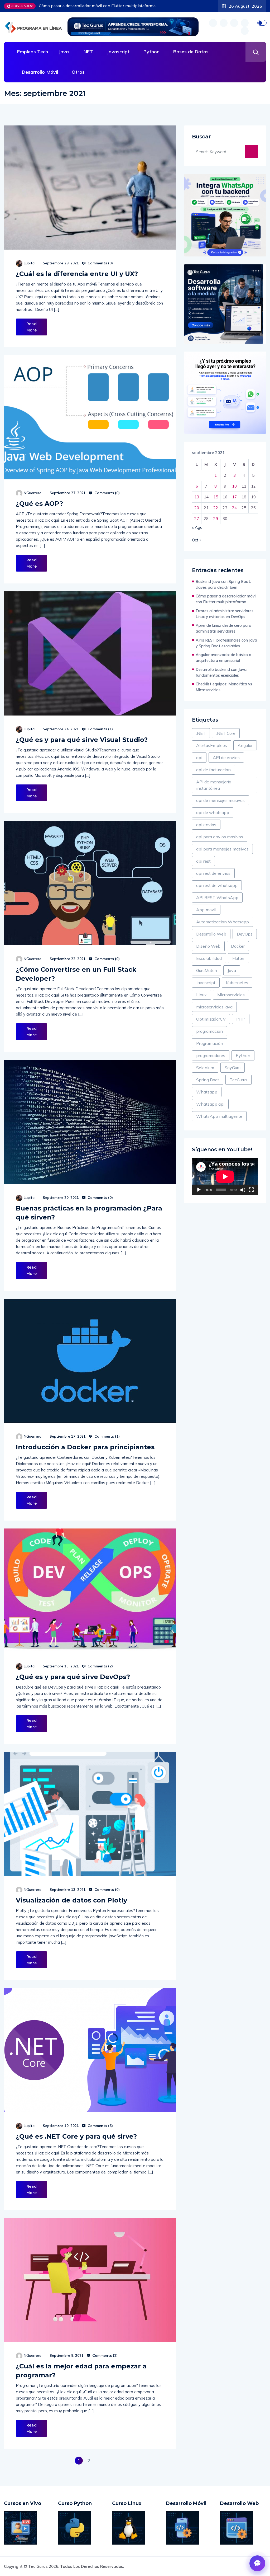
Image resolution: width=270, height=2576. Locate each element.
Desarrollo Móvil (40, 72)
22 (216, 508)
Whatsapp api (210, 1104)
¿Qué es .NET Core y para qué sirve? (76, 2136)
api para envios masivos (220, 837)
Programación (210, 1043)
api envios (206, 825)
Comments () (100, 263)
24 (234, 508)
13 (197, 497)
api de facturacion (213, 770)
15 (216, 497)
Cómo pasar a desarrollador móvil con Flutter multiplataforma (226, 599)
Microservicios (231, 995)
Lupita (29, 263)
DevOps (245, 934)
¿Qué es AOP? (39, 504)
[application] (225, 1177)
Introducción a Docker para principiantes (85, 1447)
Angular (245, 745)
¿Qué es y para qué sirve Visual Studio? (82, 740)
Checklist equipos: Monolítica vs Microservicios (224, 687)
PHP (241, 1019)
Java (64, 52)
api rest (203, 861)
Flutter (238, 958)
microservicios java (214, 1007)
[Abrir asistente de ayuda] (257, 2563)
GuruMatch (207, 970)
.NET (88, 52)
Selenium (205, 1068)
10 (234, 486)
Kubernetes (237, 983)
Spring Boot (208, 1080)
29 (216, 519)
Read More (32, 327)
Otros (78, 72)
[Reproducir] (199, 1190)
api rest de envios (213, 873)
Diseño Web (208, 946)
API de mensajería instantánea (214, 785)
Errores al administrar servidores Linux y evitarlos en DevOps (97, 6)
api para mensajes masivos (222, 849)
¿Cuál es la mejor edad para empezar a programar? (81, 2371)
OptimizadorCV (211, 1019)
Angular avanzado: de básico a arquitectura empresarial (223, 658)
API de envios (226, 758)
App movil (206, 910)
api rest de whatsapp (217, 885)
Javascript (118, 52)
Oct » (197, 540)
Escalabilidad (209, 958)
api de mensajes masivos (220, 800)
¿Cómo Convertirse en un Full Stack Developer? (76, 974)
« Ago (197, 527)
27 (197, 519)
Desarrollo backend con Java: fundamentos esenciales (221, 672)
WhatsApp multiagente (219, 1116)
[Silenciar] (243, 1190)
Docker (238, 946)
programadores (211, 1055)
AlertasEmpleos (212, 745)
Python (151, 52)
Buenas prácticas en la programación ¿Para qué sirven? (89, 1213)
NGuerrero (33, 493)
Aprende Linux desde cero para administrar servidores (223, 628)
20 (197, 508)
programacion (209, 1031)
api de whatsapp (213, 812)
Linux (201, 995)
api (199, 758)
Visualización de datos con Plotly (71, 1900)
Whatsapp (207, 1092)
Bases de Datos (191, 52)
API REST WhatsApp (217, 897)
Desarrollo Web (211, 934)
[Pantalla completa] (251, 1190)
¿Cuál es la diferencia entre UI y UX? (77, 274)
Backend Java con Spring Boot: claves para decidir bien (223, 584)
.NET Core (226, 733)
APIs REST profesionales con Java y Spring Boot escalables (226, 643)
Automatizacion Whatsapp (223, 922)
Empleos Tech (33, 52)
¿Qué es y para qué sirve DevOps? (73, 1677)
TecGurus (238, 1080)
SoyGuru (233, 1068)
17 (234, 497)
